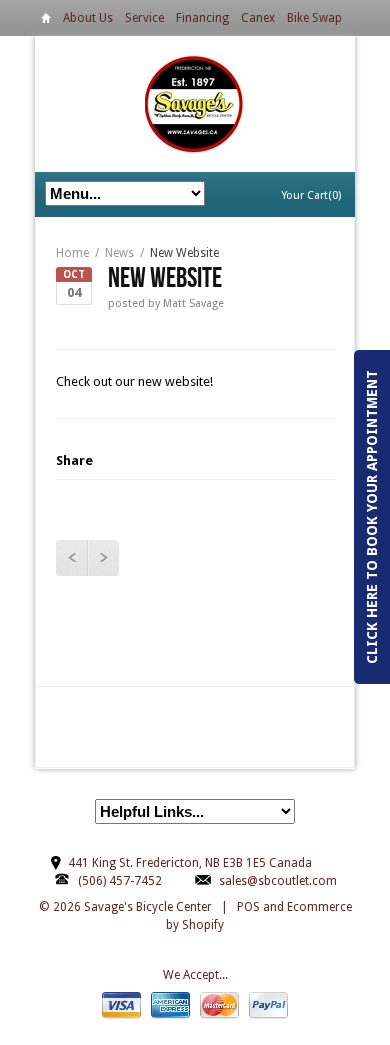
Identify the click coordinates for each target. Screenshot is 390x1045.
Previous (71, 558)
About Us (88, 18)
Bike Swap (314, 18)
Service (144, 18)
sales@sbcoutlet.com (278, 881)
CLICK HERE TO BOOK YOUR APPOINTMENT (372, 517)
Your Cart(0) (311, 195)
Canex (258, 18)
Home (46, 21)
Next (103, 558)
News (119, 253)
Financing (202, 18)
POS (248, 907)
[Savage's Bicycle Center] (195, 103)
